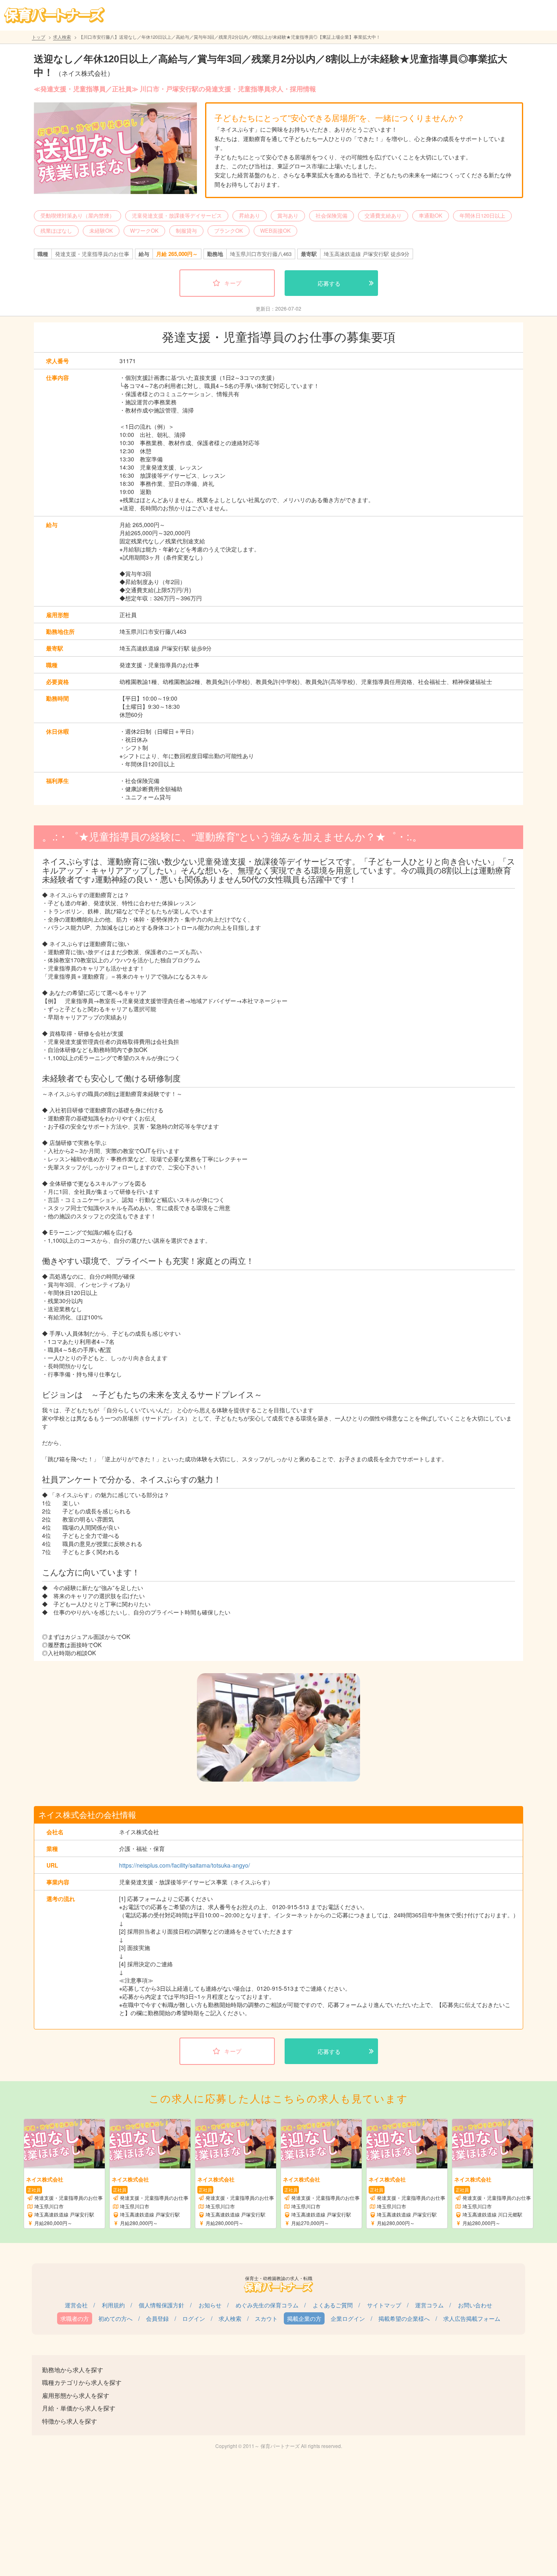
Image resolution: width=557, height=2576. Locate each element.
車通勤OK (431, 215)
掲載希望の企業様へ (404, 2318)
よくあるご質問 (333, 2305)
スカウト (266, 2318)
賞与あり (288, 215)
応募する (329, 283)
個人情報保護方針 (161, 2305)
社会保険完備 (332, 215)
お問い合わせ (475, 2305)
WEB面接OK (275, 230)
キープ (233, 283)
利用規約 (113, 2305)
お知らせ (210, 2305)
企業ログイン (348, 2318)
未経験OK (101, 230)
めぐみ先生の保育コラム (267, 2305)
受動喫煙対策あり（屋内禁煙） (77, 215)
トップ (39, 37)
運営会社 (76, 2305)
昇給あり (250, 215)
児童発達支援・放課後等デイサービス (177, 215)
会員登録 (157, 2318)
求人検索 (62, 37)
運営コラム (429, 2305)
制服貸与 (186, 230)
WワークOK (144, 230)
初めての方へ (115, 2318)
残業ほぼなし (56, 230)
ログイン (194, 2318)
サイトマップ (384, 2305)
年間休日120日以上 (482, 215)
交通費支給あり (383, 215)
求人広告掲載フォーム (472, 2318)
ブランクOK (229, 230)
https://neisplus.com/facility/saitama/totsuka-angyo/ (185, 1865)
